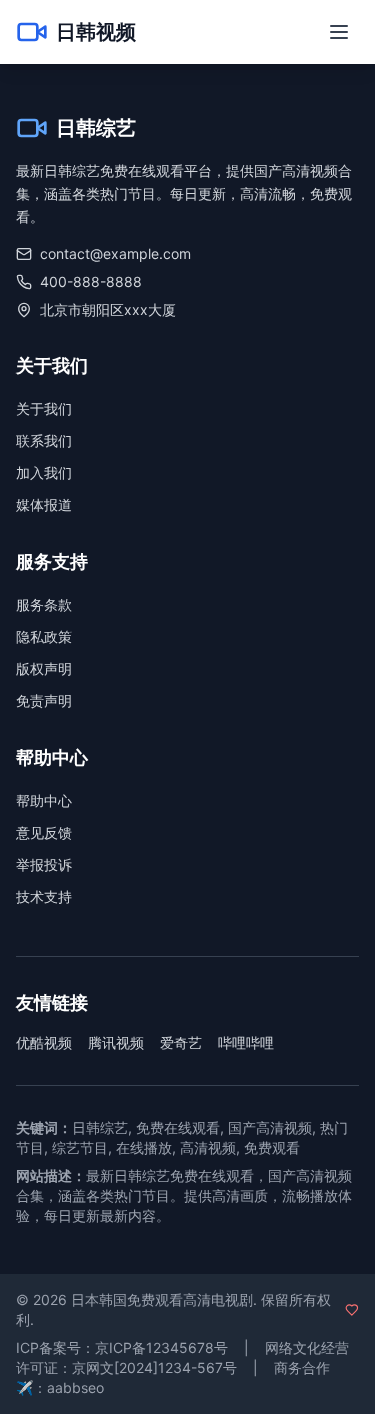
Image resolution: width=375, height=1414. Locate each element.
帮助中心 (44, 800)
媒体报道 (44, 504)
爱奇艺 (181, 1042)
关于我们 (44, 408)
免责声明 (44, 700)
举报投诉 (44, 864)
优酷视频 (44, 1042)
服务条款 (44, 604)
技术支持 (44, 896)
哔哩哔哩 (246, 1042)
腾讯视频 (116, 1042)
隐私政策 (44, 636)
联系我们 (44, 440)
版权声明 (44, 668)
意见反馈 (44, 832)
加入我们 (44, 472)
